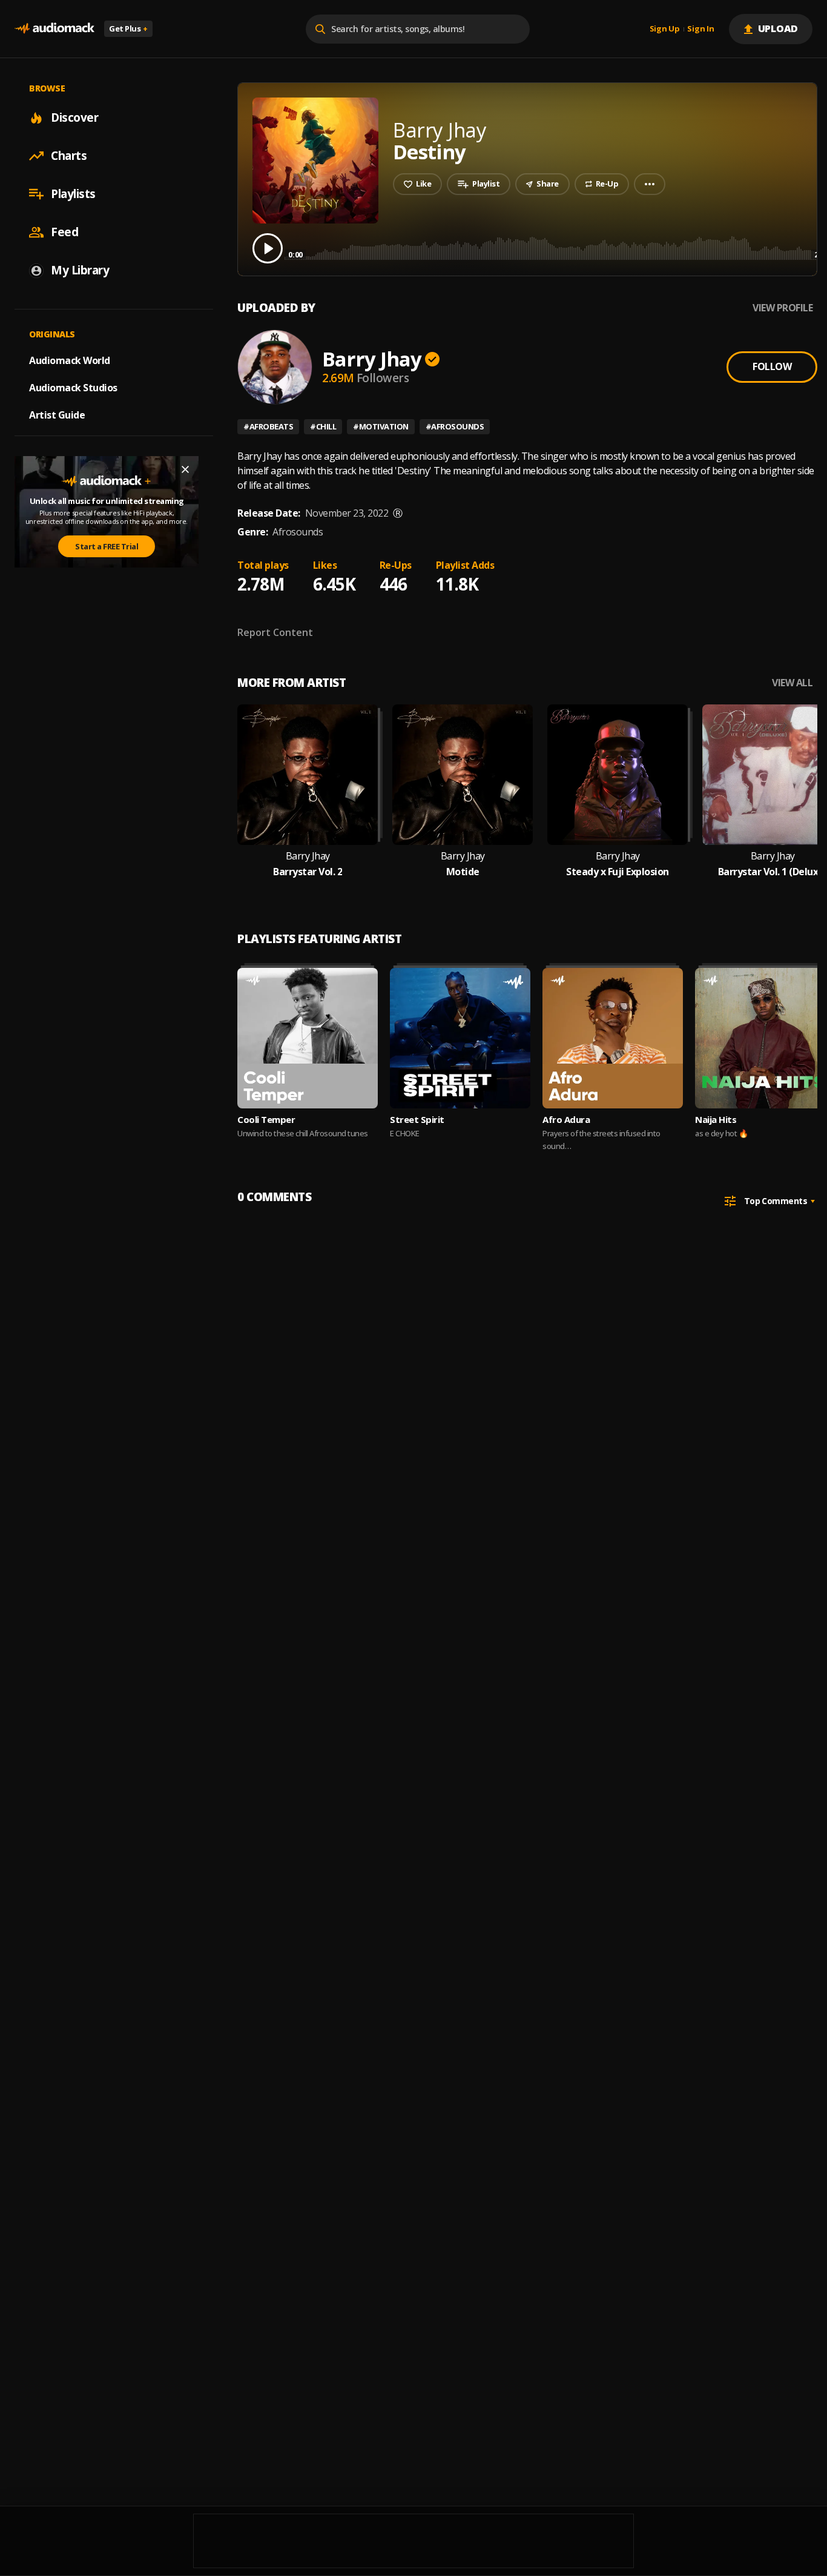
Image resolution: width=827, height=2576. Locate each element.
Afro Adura (566, 1119)
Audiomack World (70, 360)
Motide (463, 872)
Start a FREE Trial (107, 546)
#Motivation (381, 426)
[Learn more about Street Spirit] (460, 1038)
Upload (778, 28)
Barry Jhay (372, 359)
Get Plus (128, 28)
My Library (80, 270)
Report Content (275, 632)
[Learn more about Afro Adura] (613, 1038)
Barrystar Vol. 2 (308, 872)
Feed (64, 232)
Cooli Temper (266, 1119)
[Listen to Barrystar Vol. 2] (308, 775)
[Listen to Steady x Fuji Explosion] (618, 775)
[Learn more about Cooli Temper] (308, 1038)
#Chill (323, 426)
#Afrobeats (268, 426)
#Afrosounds (455, 426)
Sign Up (665, 29)
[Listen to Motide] (463, 775)
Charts (69, 156)
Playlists (73, 194)
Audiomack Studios (73, 388)
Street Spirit (417, 1119)
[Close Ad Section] (185, 469)
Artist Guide (57, 415)
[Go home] (54, 29)
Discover (74, 118)
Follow (772, 366)
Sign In (700, 29)
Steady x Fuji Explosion (618, 872)
